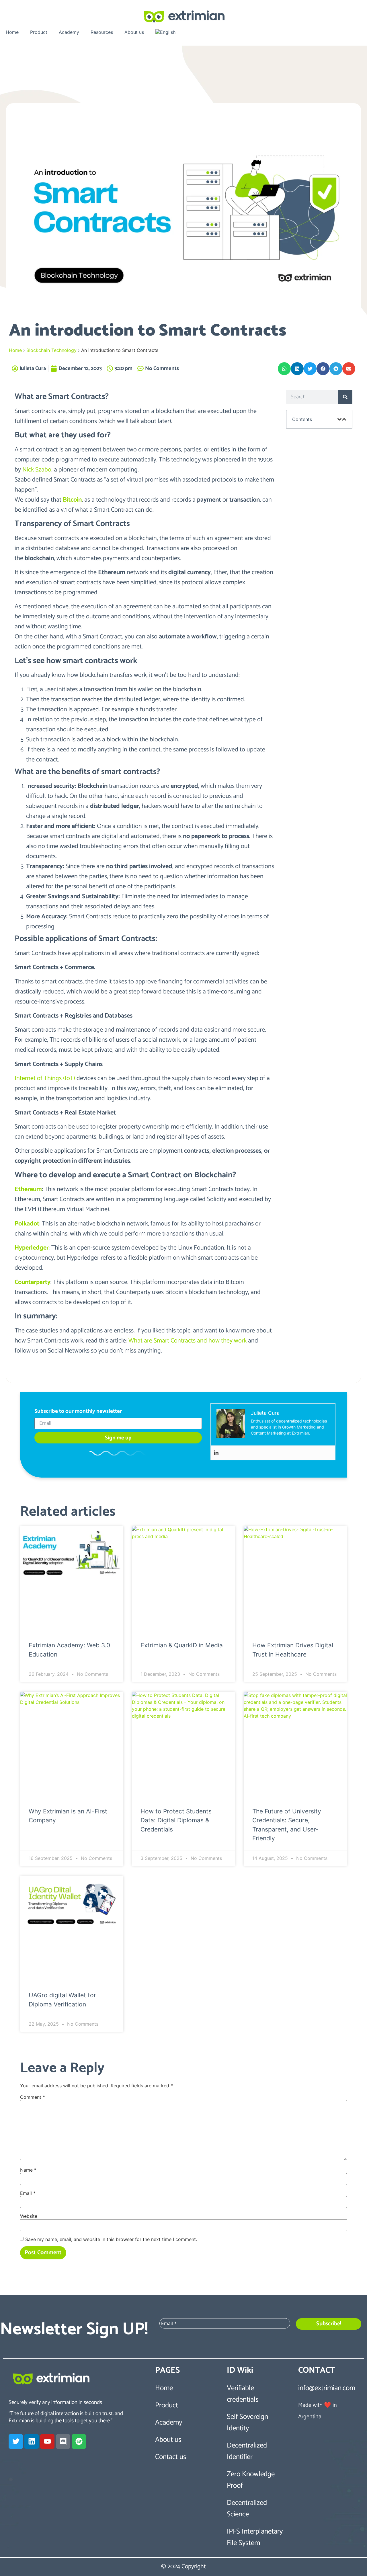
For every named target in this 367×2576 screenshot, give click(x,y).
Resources (102, 32)
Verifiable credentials (243, 2394)
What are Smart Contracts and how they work (188, 1341)
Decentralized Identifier (247, 2451)
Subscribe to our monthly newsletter (78, 1412)
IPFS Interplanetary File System (255, 2537)
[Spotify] (79, 2441)
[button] (284, 369)
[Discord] (63, 2441)
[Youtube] (47, 2441)
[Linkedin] (216, 1453)
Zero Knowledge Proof (251, 2480)
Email (28, 2193)
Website (29, 2216)
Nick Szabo (37, 470)
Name (28, 2170)
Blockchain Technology (51, 350)
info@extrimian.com (327, 2388)
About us (134, 32)
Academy (69, 32)
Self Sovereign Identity (247, 2423)
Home (12, 32)
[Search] (345, 397)
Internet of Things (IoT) (45, 1078)
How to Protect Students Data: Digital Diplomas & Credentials (176, 1820)
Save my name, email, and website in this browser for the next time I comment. (111, 2239)
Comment (33, 2097)
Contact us (171, 2457)
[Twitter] (16, 2441)
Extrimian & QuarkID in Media (182, 1645)
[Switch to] (165, 32)
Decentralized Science (247, 2509)
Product (39, 32)
